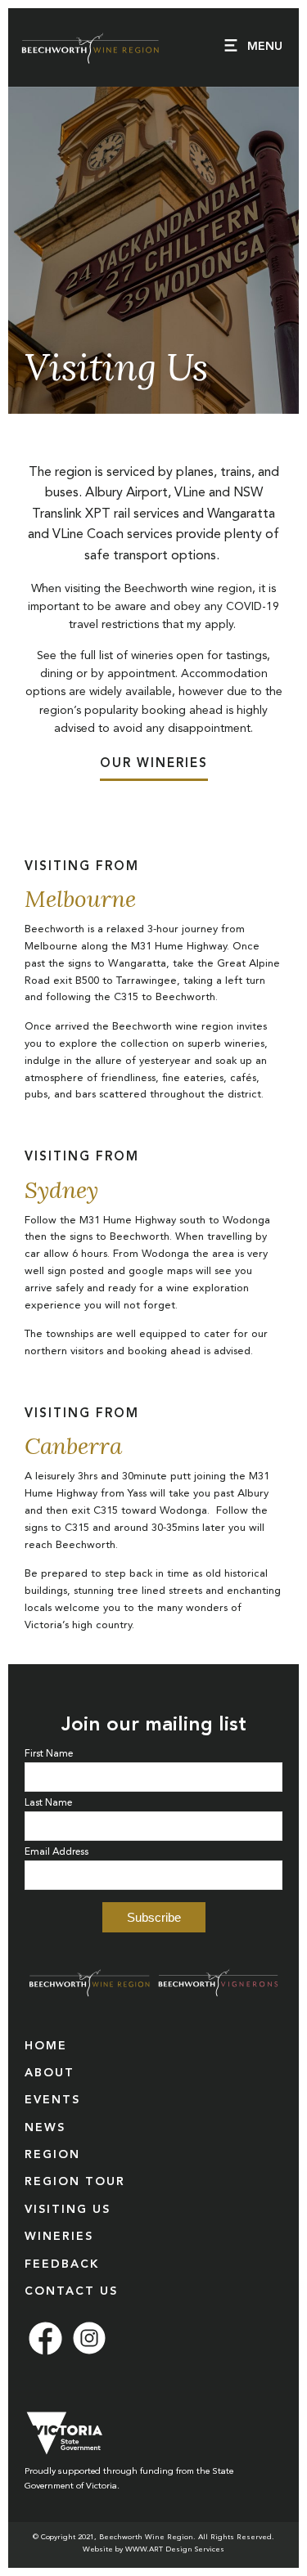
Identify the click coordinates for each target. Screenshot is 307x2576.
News (45, 2128)
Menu (265, 47)
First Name (49, 1754)
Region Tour (75, 2182)
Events (52, 2100)
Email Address (56, 1852)
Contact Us (71, 2291)
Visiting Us (68, 2210)
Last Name (48, 1803)
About (50, 2073)
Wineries (59, 2237)
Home (46, 2046)
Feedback (62, 2264)
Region (52, 2155)
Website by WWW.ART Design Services (153, 2549)
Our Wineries (154, 764)
